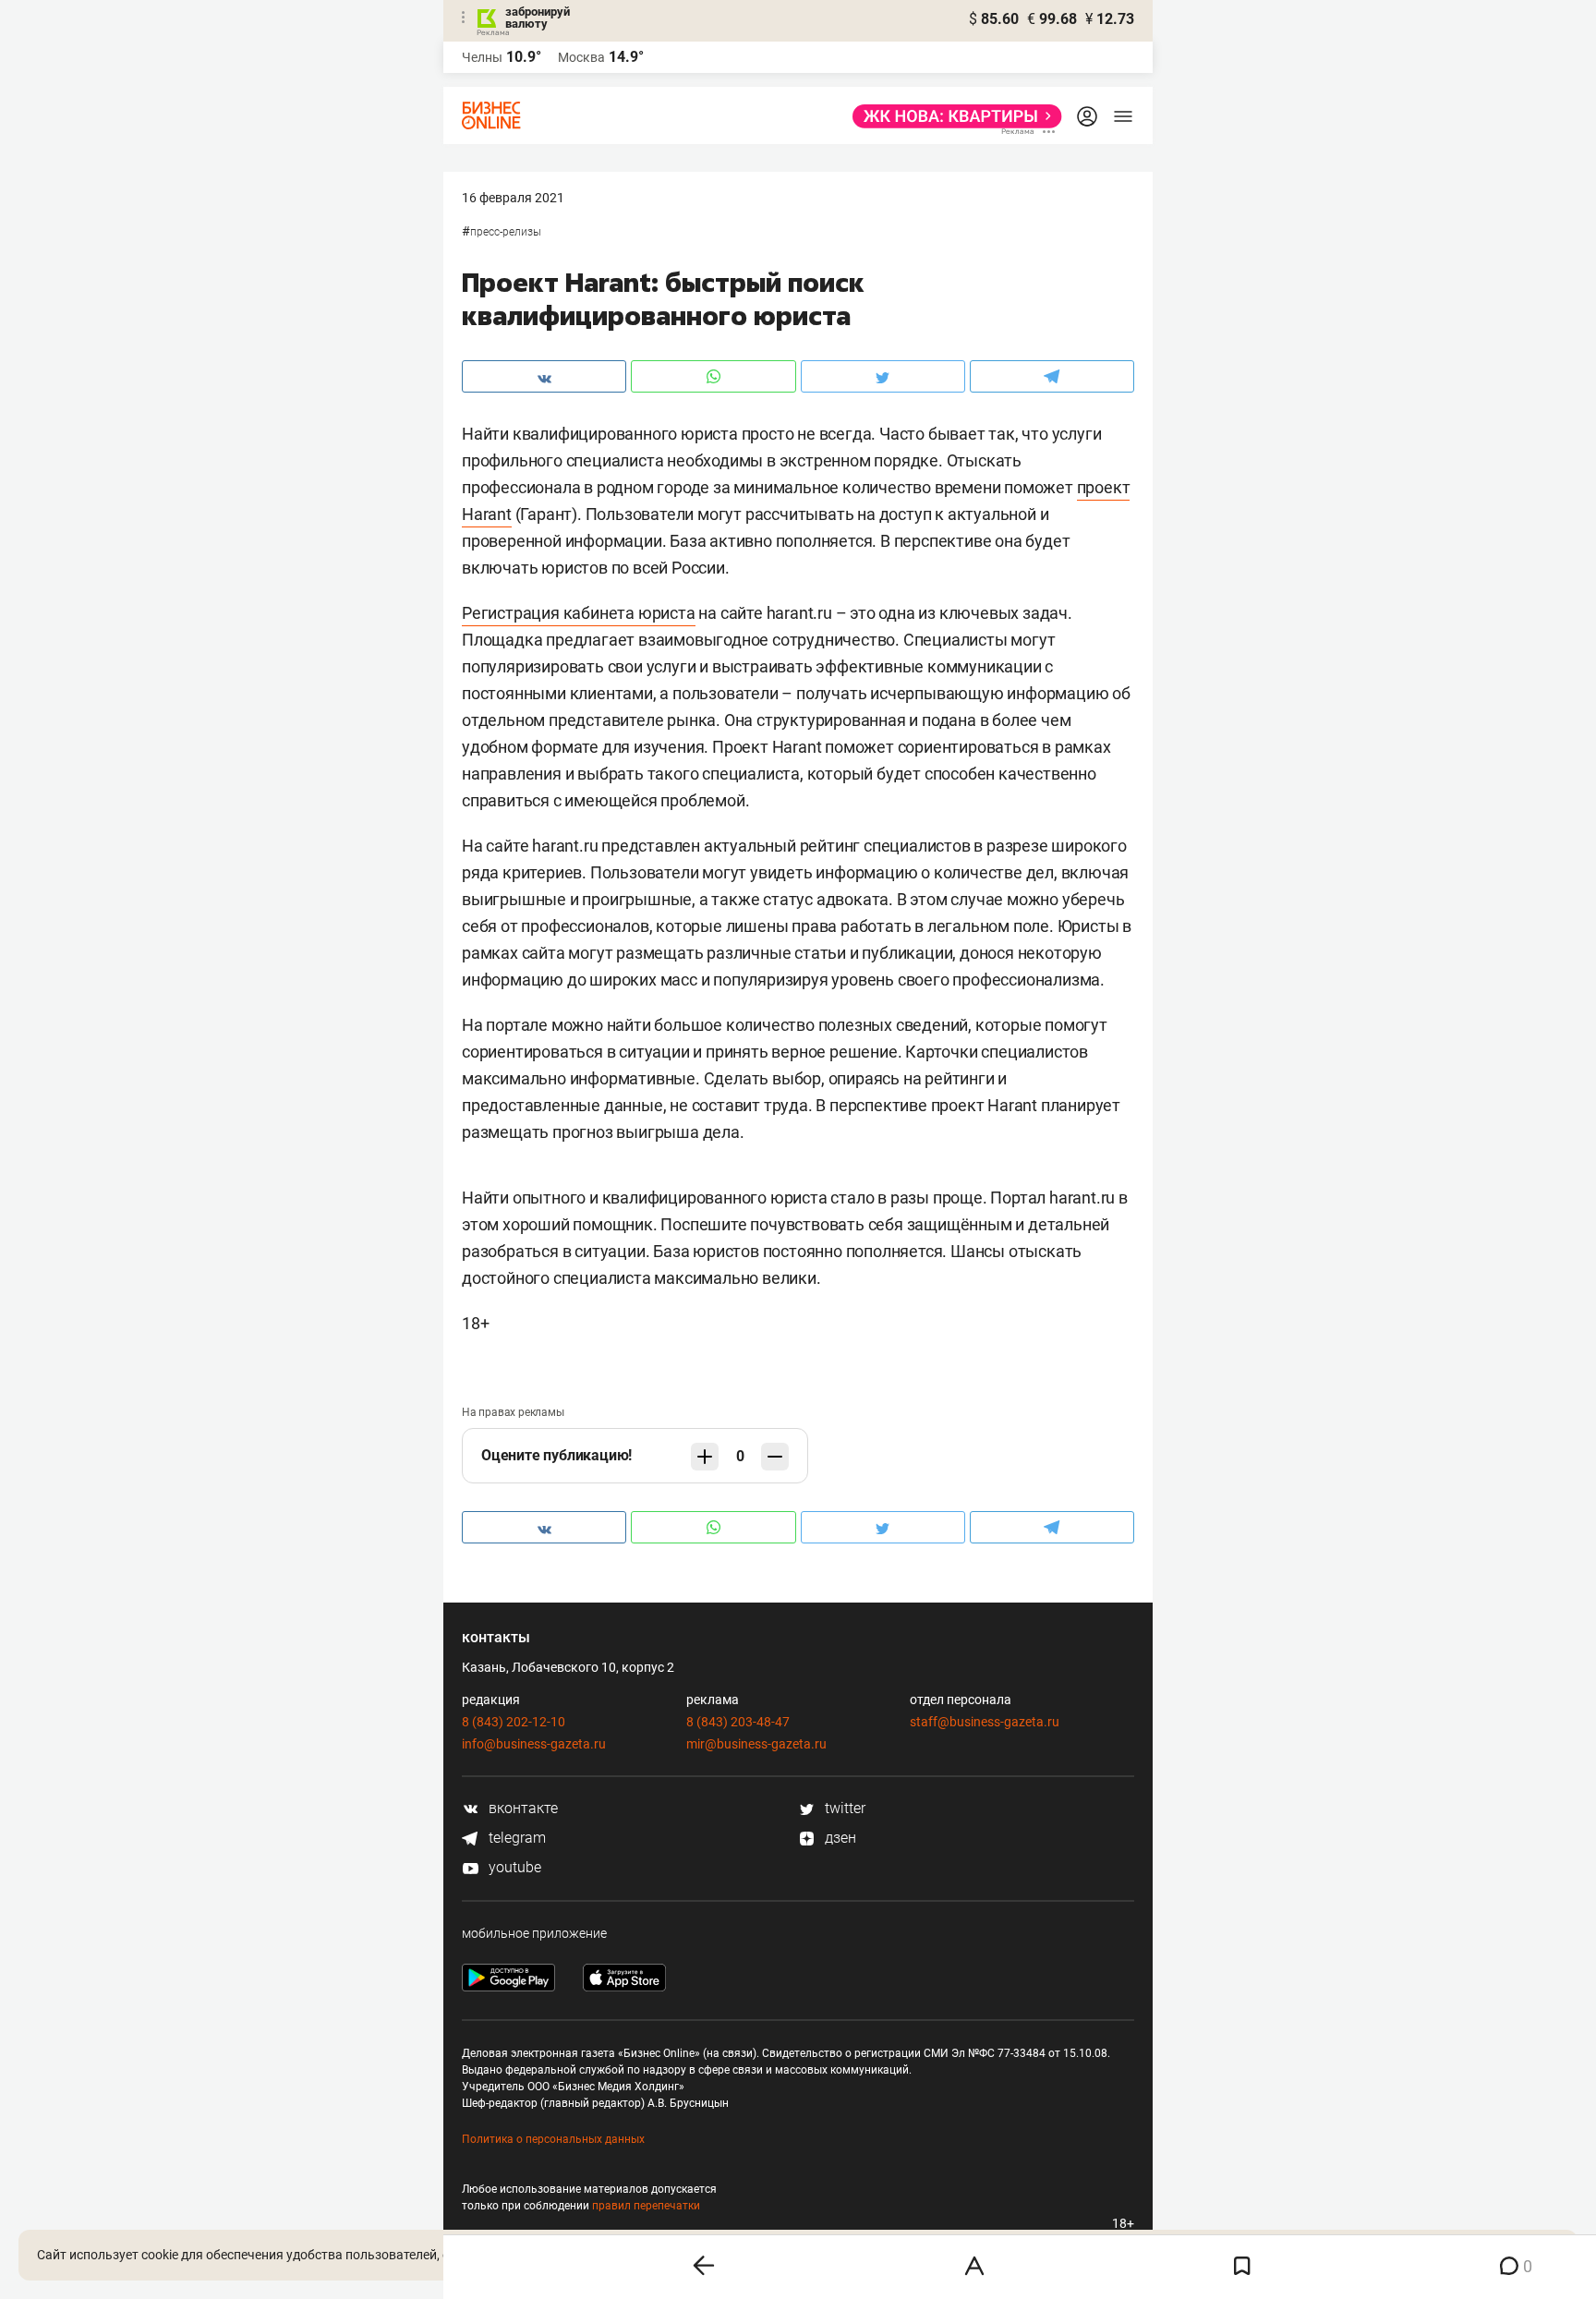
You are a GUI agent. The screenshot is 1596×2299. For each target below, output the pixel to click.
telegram (515, 1838)
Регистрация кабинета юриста (579, 613)
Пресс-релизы (506, 232)
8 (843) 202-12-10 (514, 1722)
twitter (843, 1808)
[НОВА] (952, 116)
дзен (839, 1838)
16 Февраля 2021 (513, 198)
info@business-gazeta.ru (534, 1744)
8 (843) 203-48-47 (738, 1722)
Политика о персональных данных (553, 2139)
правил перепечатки (646, 2206)
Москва (581, 57)
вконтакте (521, 1808)
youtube (513, 1867)
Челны (482, 57)
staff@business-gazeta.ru (985, 1722)
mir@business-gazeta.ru (756, 1744)
